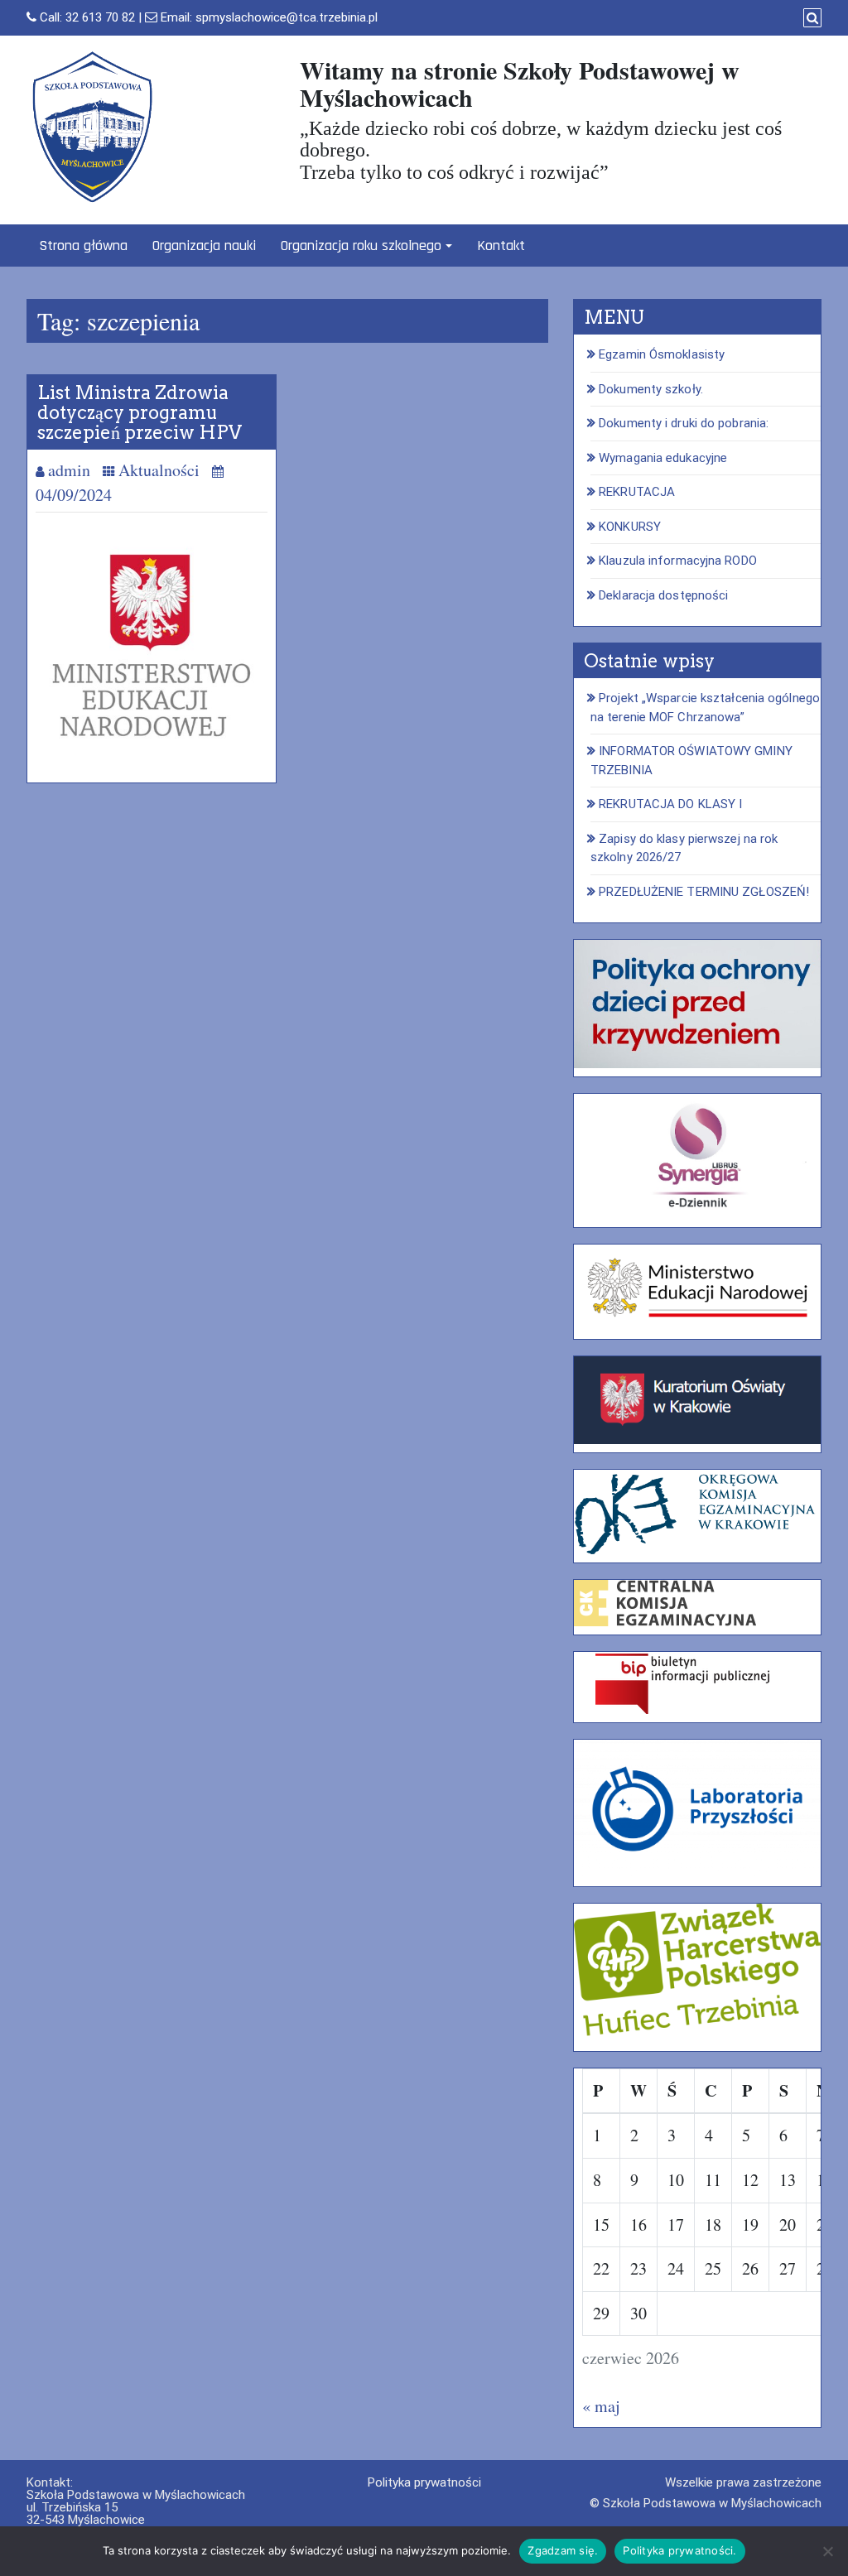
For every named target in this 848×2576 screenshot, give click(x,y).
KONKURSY (630, 527)
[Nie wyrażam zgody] (827, 2551)
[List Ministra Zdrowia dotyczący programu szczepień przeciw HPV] (152, 645)
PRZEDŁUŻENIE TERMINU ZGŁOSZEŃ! (704, 892)
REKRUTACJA (637, 492)
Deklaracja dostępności (663, 595)
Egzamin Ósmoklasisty (662, 354)
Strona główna (83, 246)
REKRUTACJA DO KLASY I (670, 804)
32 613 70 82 (100, 17)
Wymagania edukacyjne (663, 458)
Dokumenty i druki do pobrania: (684, 423)
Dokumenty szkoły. (651, 389)
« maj (601, 2406)
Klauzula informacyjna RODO (678, 561)
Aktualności (159, 470)
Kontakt (501, 246)
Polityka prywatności (424, 2482)
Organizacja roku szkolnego (361, 246)
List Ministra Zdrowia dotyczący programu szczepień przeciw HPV (140, 412)
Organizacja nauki (204, 246)
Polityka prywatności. (679, 2550)
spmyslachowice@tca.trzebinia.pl (287, 17)
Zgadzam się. (563, 2550)
